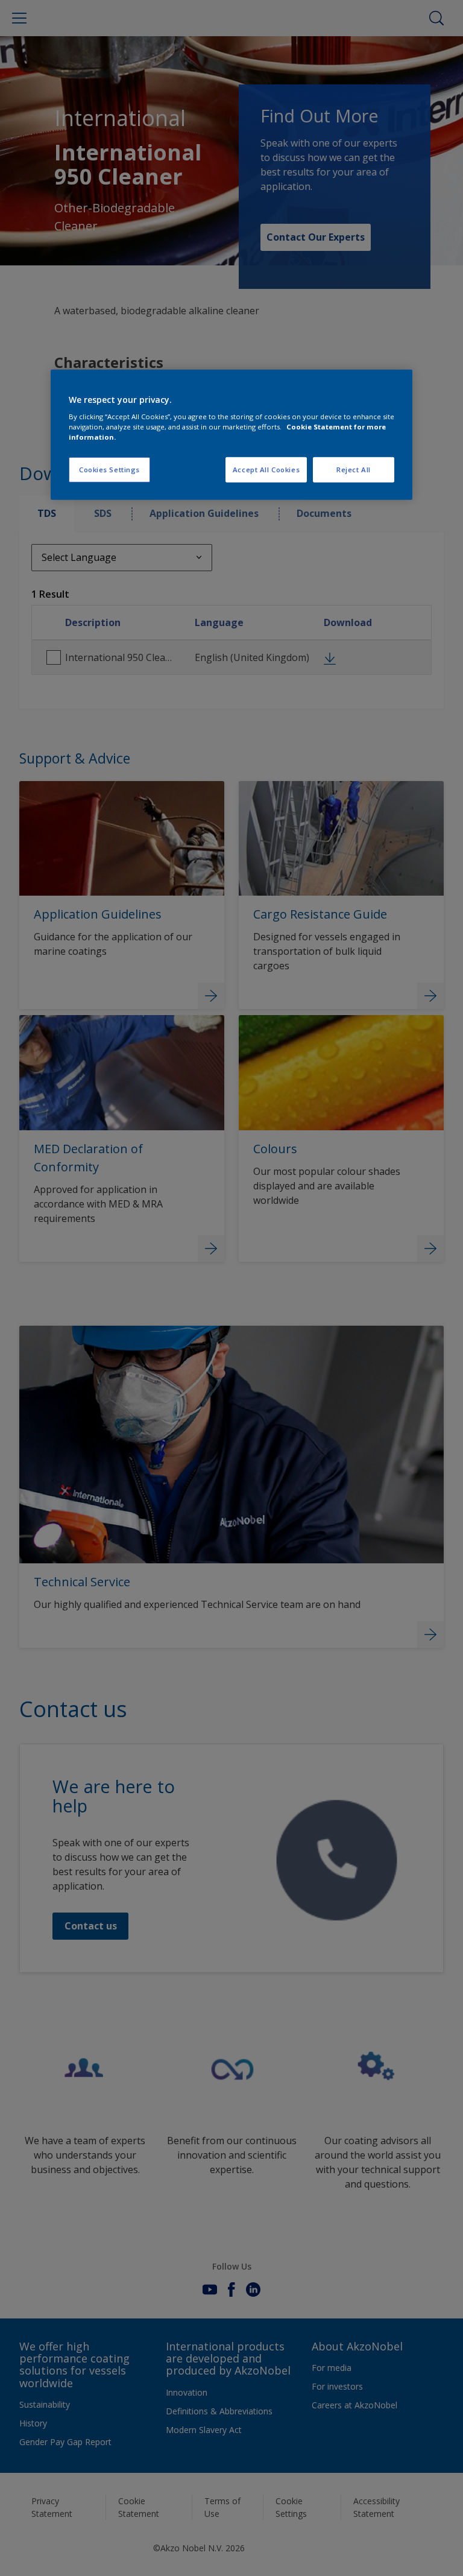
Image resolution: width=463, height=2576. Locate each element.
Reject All (354, 470)
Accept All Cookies (266, 470)
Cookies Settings (109, 470)
